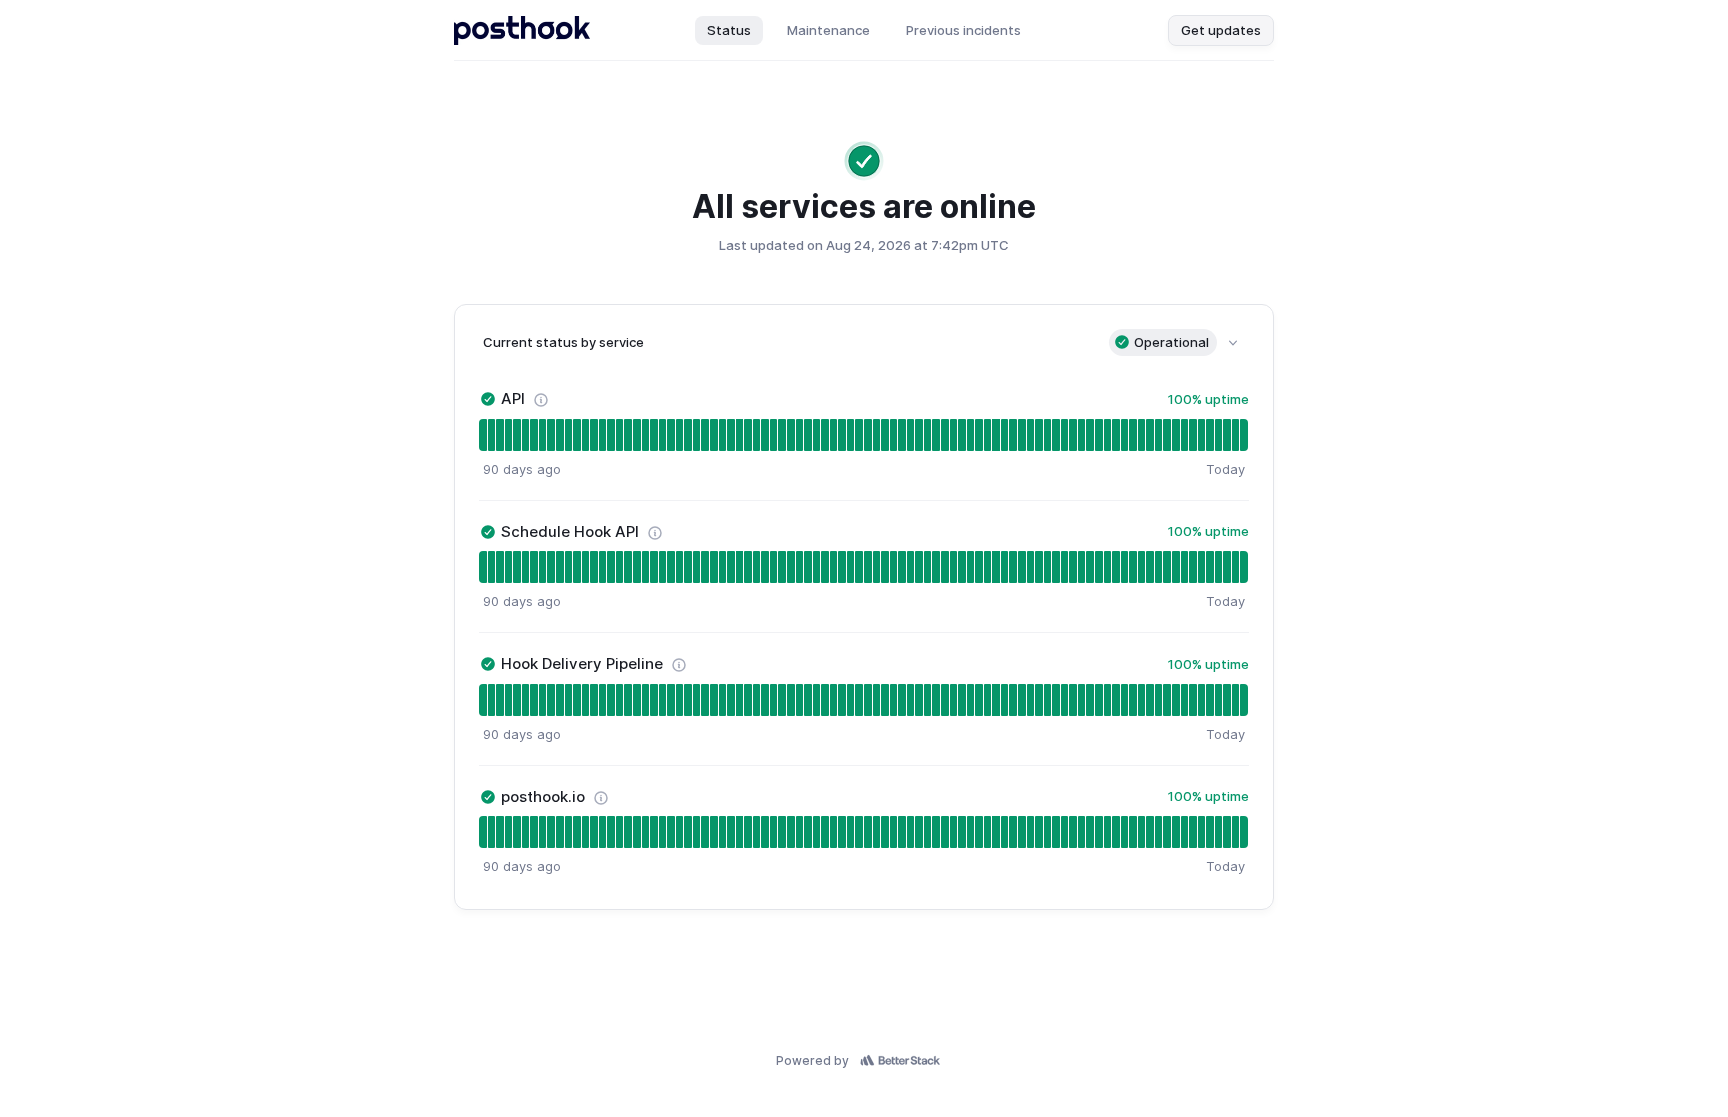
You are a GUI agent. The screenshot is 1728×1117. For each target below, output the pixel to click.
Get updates (1221, 30)
